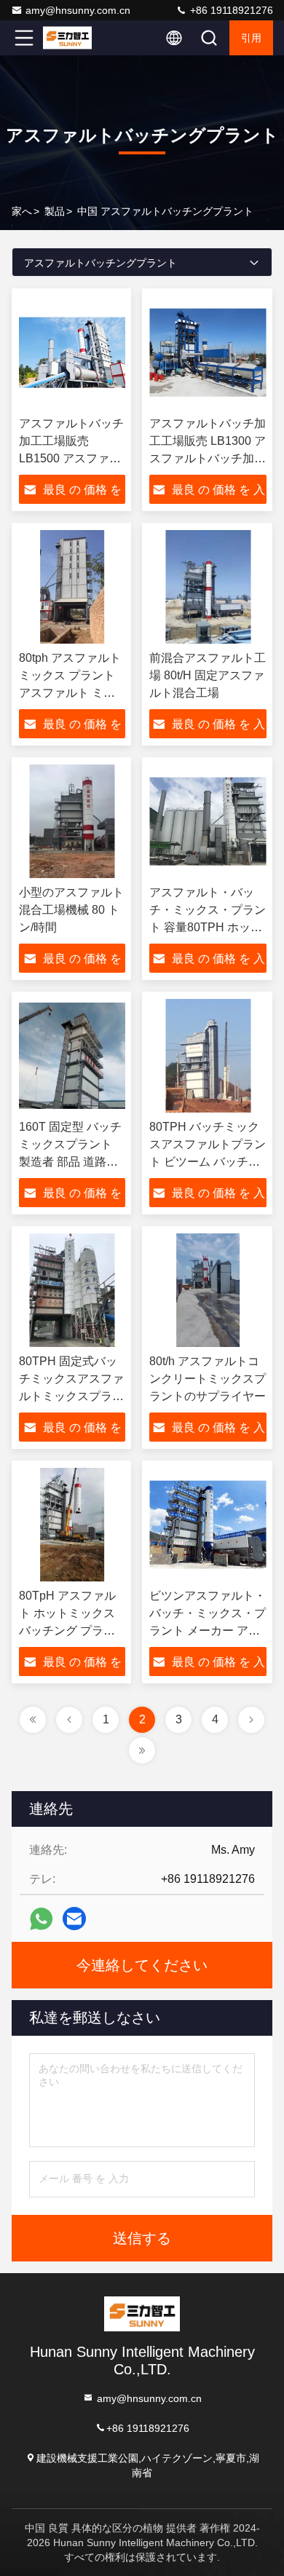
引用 (251, 38)
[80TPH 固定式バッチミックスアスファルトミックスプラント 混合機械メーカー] (72, 1290)
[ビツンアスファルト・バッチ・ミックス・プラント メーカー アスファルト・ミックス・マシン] (208, 1525)
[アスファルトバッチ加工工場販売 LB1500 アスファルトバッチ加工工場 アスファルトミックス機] (72, 352)
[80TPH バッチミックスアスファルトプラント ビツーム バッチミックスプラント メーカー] (208, 1056)
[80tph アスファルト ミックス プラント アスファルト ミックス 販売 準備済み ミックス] (72, 587)
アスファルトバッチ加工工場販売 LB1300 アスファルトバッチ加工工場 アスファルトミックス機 (208, 458)
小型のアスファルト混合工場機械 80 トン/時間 (71, 910)
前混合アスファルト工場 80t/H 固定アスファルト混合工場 (208, 675)
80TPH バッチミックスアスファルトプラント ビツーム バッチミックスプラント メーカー (208, 1162)
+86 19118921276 (230, 10)
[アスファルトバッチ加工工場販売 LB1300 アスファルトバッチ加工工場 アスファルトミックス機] (208, 352)
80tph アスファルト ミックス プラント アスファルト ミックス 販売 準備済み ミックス (70, 693)
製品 (55, 211)
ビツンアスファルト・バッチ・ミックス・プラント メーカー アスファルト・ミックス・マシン (208, 1631)
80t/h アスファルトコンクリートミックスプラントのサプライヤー (208, 1379)
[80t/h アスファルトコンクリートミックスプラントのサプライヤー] (208, 1290)
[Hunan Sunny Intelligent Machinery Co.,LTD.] (72, 38)
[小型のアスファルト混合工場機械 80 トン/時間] (72, 821)
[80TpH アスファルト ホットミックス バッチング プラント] (72, 1525)
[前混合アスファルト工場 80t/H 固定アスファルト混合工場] (208, 587)
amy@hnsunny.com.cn (78, 10)
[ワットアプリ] (41, 1919)
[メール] (74, 1919)
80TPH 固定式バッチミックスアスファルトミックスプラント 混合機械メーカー (71, 1396)
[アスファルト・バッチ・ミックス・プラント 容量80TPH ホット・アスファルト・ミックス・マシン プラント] (208, 821)
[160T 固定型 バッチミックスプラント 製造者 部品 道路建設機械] (72, 1056)
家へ (22, 211)
